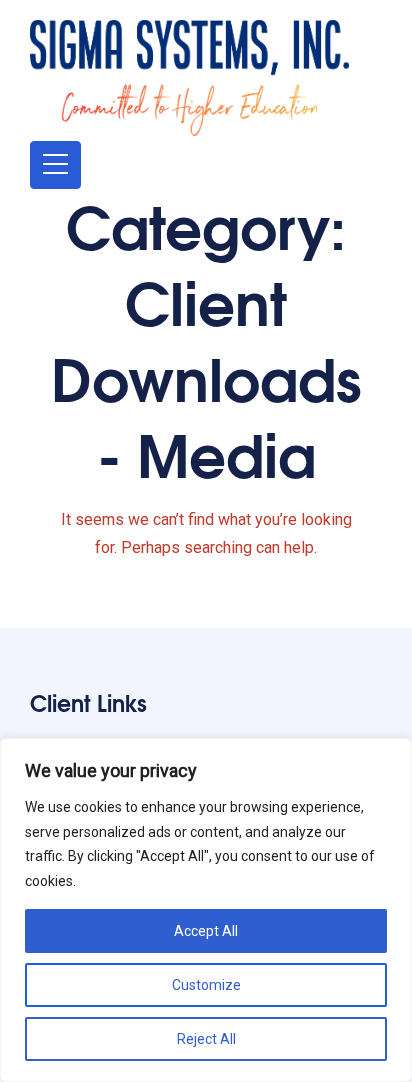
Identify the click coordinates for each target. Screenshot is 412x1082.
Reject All (206, 1039)
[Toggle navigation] (55, 165)
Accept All (206, 931)
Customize (206, 985)
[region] (206, 910)
